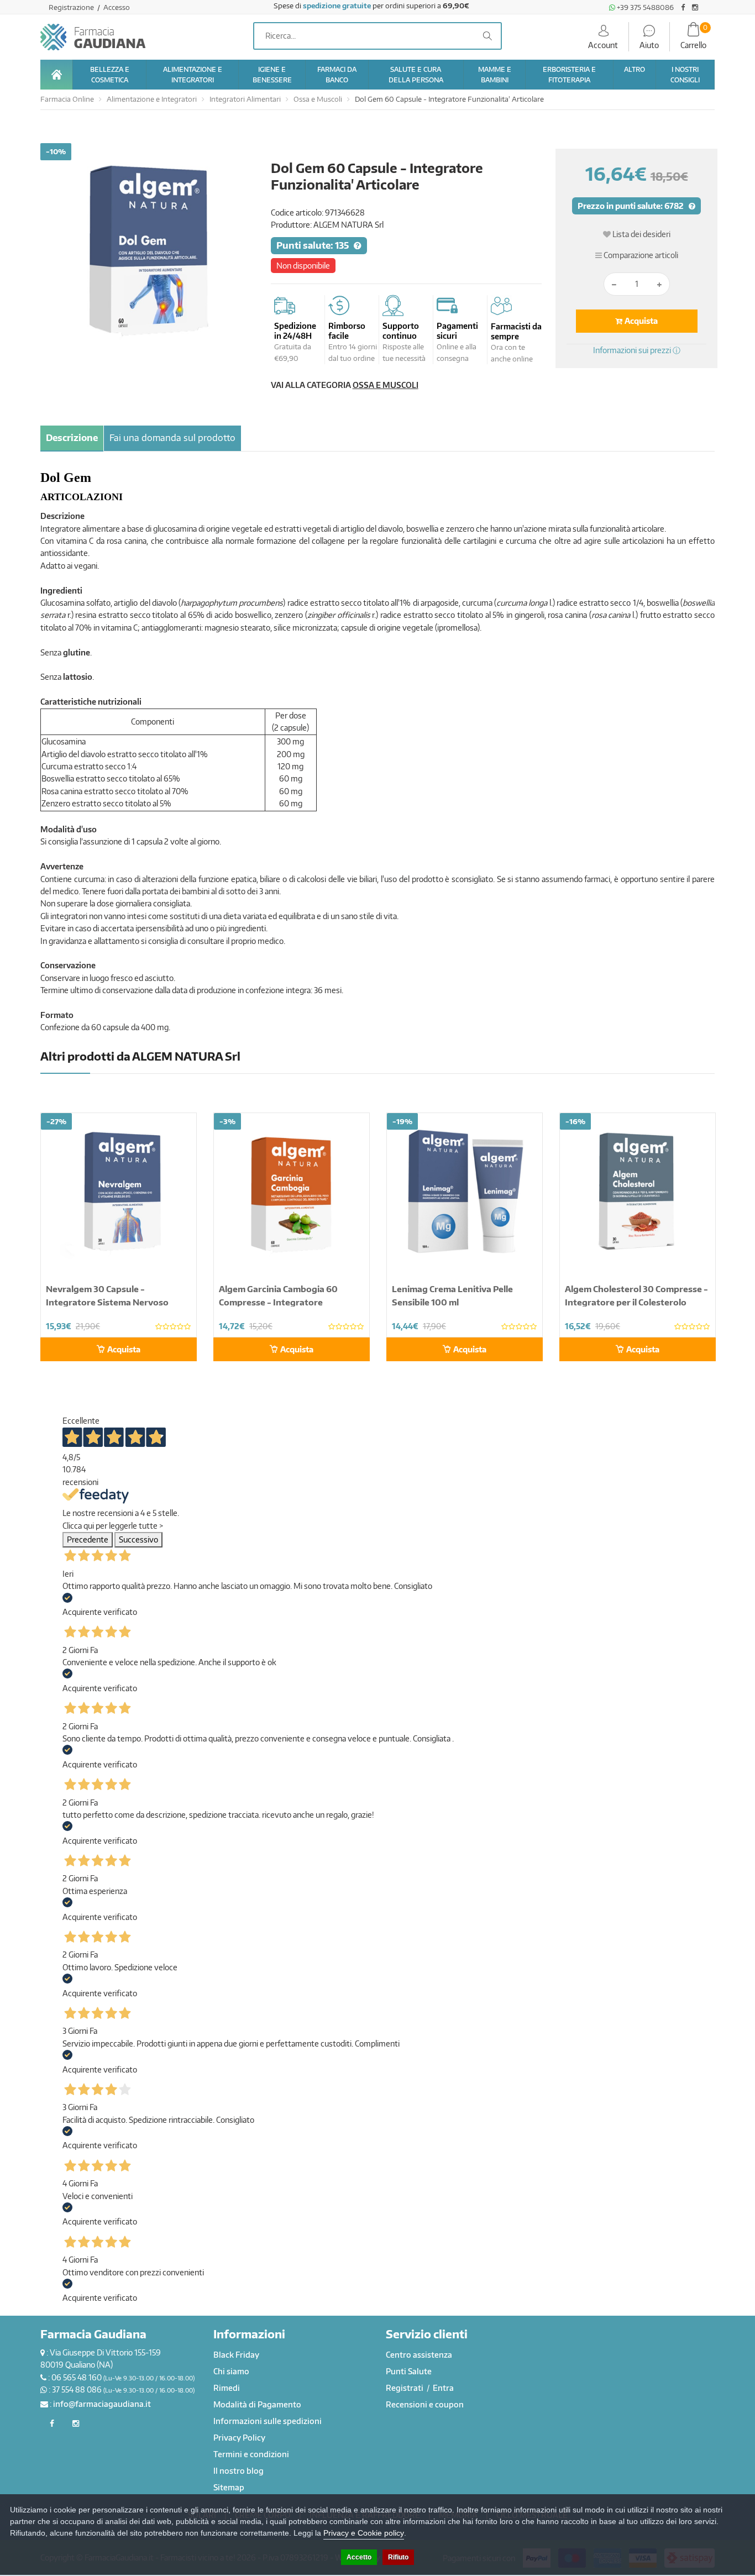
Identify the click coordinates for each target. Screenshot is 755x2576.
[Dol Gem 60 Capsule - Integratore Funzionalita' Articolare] (147, 250)
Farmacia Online (67, 99)
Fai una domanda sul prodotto (172, 438)
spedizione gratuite (337, 6)
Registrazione (72, 7)
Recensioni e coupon (425, 2404)
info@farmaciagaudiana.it (102, 2404)
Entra (443, 2388)
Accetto (359, 2557)
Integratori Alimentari (245, 99)
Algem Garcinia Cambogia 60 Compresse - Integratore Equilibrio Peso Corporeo (278, 1302)
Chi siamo (231, 2371)
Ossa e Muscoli (318, 99)
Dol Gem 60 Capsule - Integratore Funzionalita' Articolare (449, 99)
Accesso (117, 7)
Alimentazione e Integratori (152, 99)
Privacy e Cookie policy (364, 2533)
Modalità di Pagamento (257, 2404)
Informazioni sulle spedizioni (268, 2421)
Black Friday (236, 2355)
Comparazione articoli (640, 255)
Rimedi (227, 2388)
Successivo (138, 1539)
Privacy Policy (239, 2438)
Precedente (88, 1539)
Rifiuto (398, 2557)
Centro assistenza (419, 2355)
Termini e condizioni (251, 2454)
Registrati (405, 2388)
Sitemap (229, 2487)
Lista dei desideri (641, 234)
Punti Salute (409, 2371)
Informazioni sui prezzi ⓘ (637, 350)
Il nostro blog (238, 2471)
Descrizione (72, 438)
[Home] (56, 75)
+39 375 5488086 (644, 7)
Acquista (640, 321)
